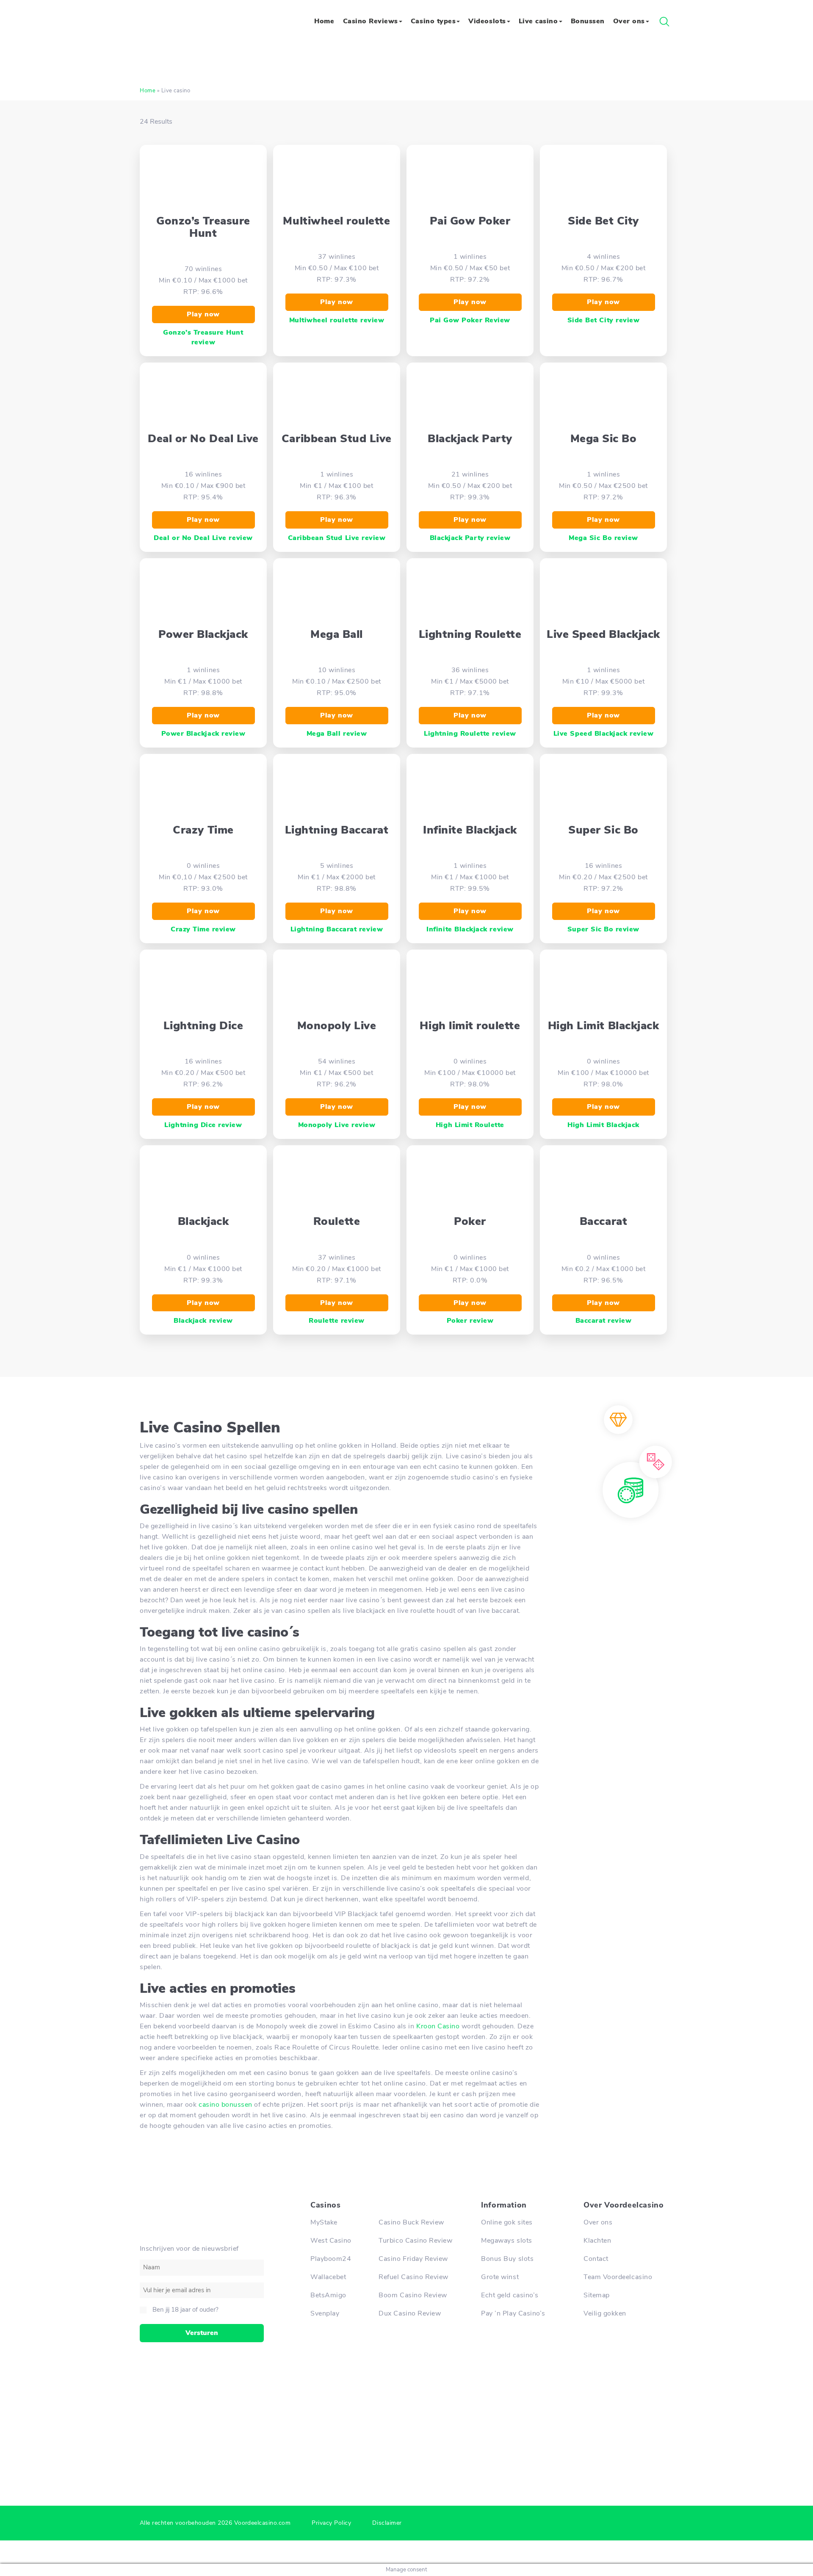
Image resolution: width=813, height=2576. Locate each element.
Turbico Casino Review (415, 2241)
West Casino (331, 2241)
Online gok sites (507, 2222)
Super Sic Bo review (603, 929)
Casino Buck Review (411, 2222)
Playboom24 (331, 2259)
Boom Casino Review (413, 2295)
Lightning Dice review (203, 1125)
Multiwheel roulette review (337, 320)
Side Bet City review (604, 320)
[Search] (664, 22)
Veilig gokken (605, 2313)
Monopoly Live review (337, 1125)
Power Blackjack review (203, 734)
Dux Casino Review (410, 2313)
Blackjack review (203, 1321)
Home (324, 21)
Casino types (433, 21)
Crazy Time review (203, 929)
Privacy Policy (331, 2523)
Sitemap (597, 2295)
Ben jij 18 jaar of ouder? (185, 2310)
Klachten (597, 2241)
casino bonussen (225, 2105)
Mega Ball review (337, 734)
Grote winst (500, 2277)
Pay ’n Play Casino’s (513, 2313)
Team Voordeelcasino (618, 2277)
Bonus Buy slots (507, 2259)
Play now (203, 314)
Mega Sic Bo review (603, 538)
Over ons (629, 21)
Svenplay (325, 2313)
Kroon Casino (438, 2026)
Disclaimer (387, 2523)
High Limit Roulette (470, 1125)
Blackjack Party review (470, 538)
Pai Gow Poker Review (470, 320)
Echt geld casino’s (510, 2295)
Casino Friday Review (413, 2259)
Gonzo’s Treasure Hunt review (203, 337)
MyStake (324, 2222)
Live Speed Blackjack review (603, 734)
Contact (596, 2259)
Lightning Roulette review (470, 734)
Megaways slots (506, 2241)
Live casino (538, 21)
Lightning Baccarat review (337, 929)
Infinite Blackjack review (470, 929)
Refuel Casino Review (413, 2277)
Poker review (470, 1321)
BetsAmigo (328, 2295)
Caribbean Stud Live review (337, 538)
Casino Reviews (371, 21)
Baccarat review (604, 1321)
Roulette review (337, 1321)
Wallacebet (328, 2277)
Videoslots (487, 21)
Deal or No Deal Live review (203, 538)
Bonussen (588, 21)
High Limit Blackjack (603, 1125)
